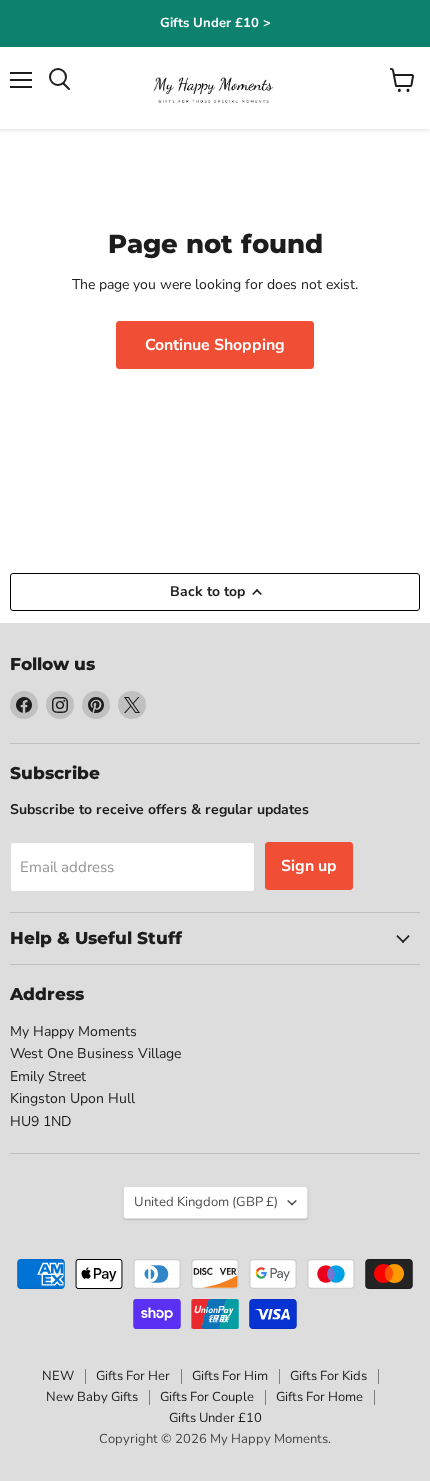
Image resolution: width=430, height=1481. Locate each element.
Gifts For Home (319, 1397)
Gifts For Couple (207, 1397)
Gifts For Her (133, 1376)
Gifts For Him (230, 1376)
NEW (58, 1376)
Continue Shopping (215, 345)
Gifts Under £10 (215, 1418)
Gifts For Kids (328, 1376)
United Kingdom (206, 1202)
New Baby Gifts (92, 1397)
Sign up (309, 866)
